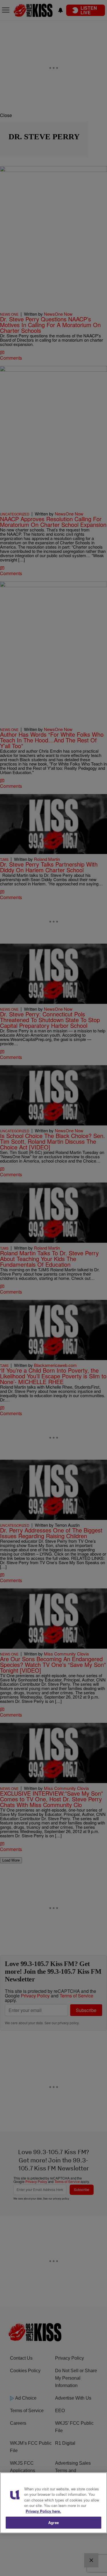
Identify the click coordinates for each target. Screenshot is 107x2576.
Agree (53, 2522)
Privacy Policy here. (43, 2511)
